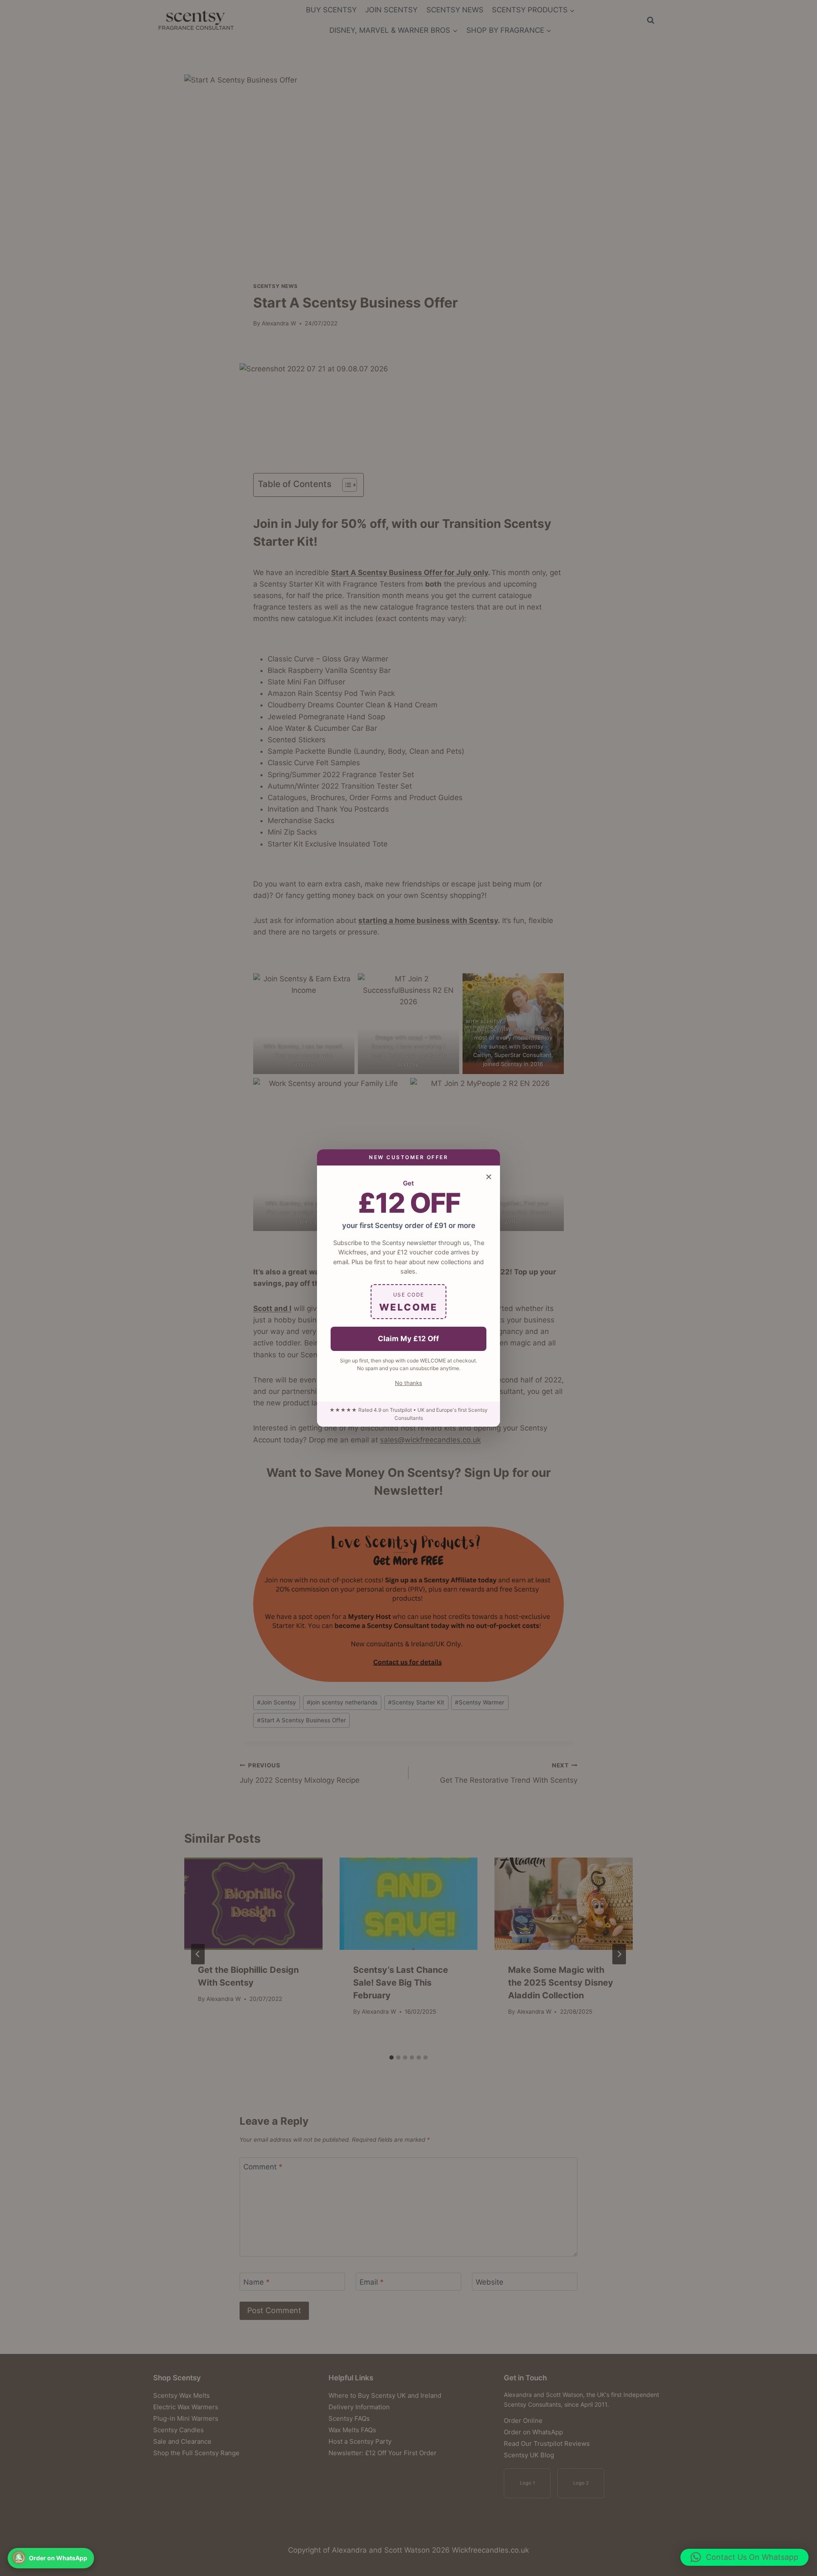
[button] (744, 2557)
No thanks (408, 1383)
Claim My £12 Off (408, 1339)
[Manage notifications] (19, 2557)
